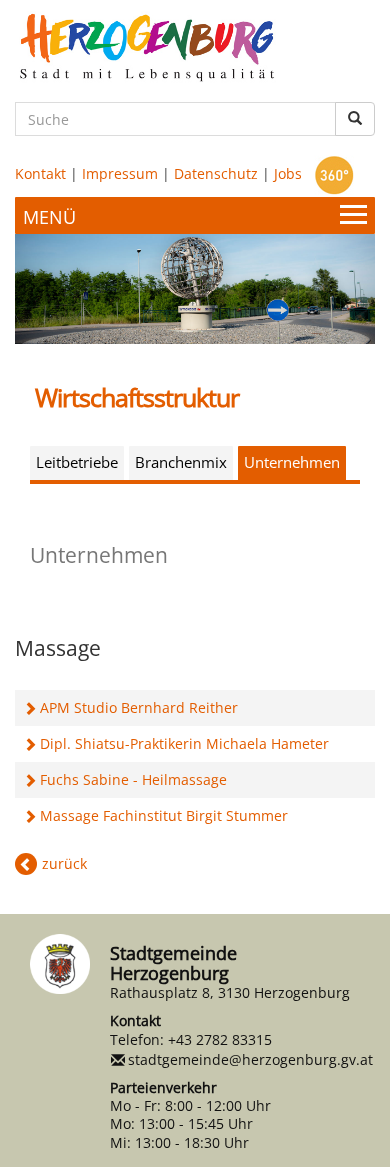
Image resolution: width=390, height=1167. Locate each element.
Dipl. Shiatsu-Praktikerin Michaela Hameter (184, 743)
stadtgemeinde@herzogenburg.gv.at (250, 1059)
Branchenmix (181, 462)
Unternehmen (292, 462)
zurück (64, 863)
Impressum (120, 173)
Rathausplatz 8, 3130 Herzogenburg (230, 992)
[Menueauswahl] (195, 215)
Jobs (288, 173)
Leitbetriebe (77, 462)
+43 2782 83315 (220, 1039)
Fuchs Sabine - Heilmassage (133, 779)
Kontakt (40, 173)
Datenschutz (216, 173)
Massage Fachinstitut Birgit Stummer (164, 815)
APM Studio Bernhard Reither (139, 707)
